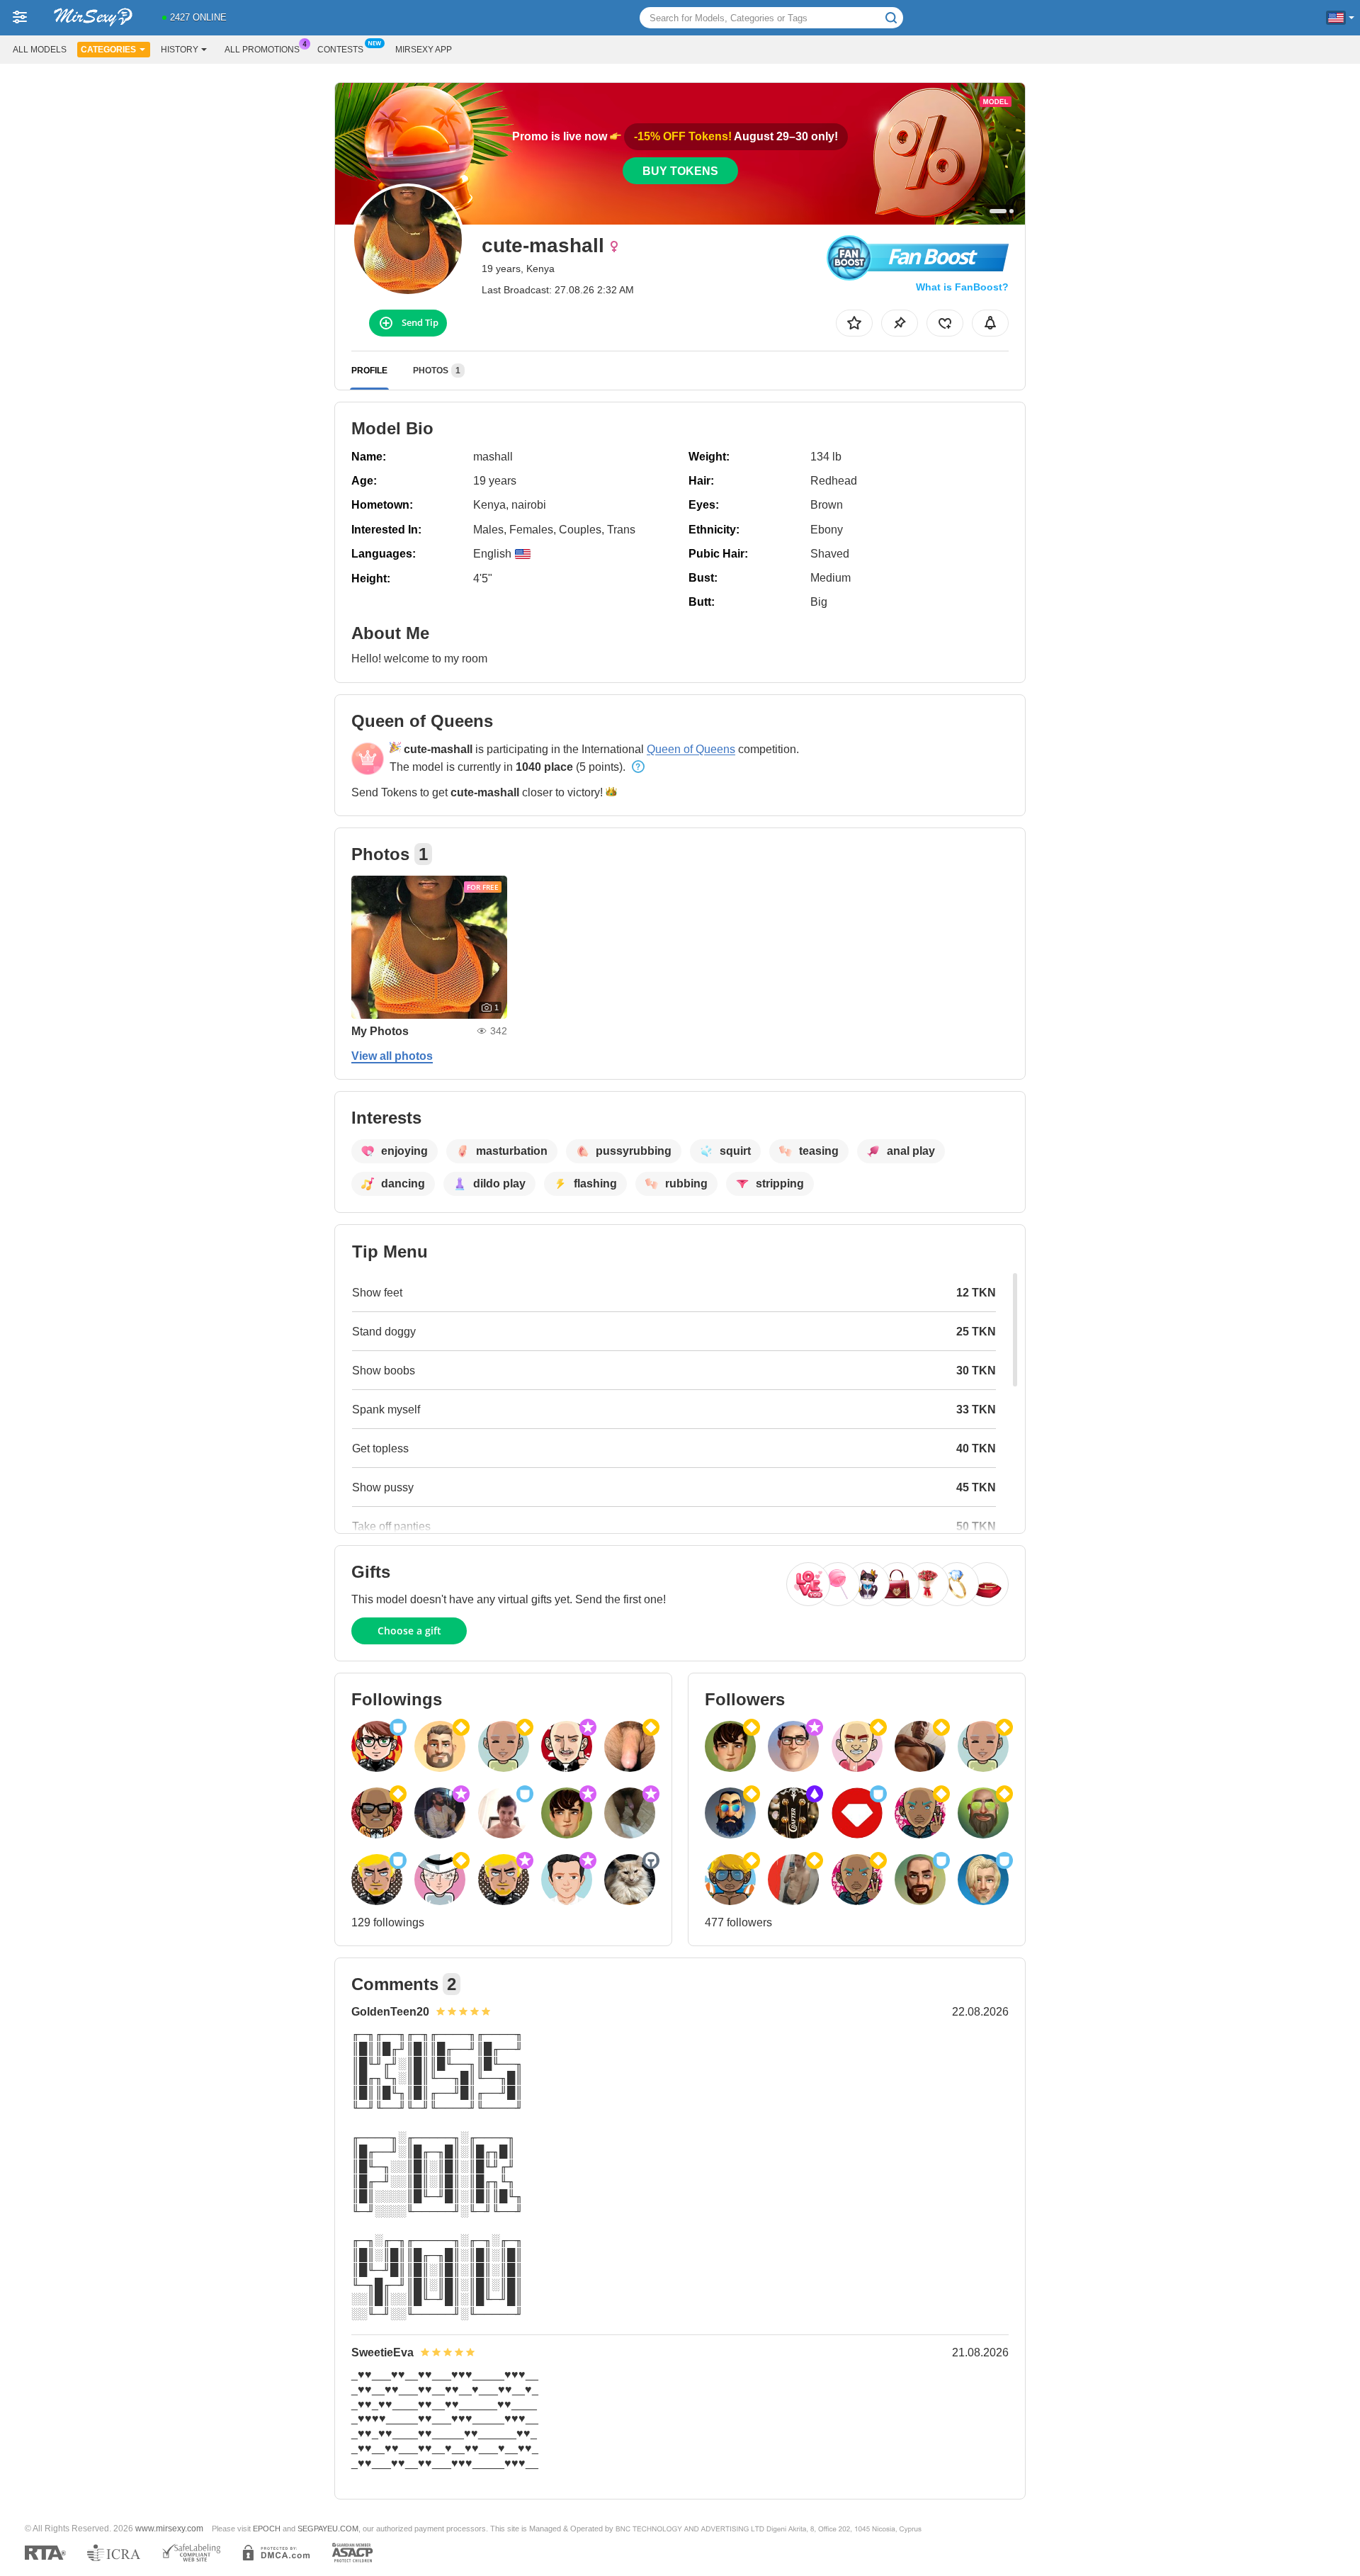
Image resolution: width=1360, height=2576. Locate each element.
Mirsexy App (424, 50)
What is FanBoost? (962, 287)
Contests (340, 50)
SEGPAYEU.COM (328, 2529)
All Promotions (262, 50)
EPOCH (267, 2529)
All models (40, 50)
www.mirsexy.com (169, 2528)
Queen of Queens (691, 749)
